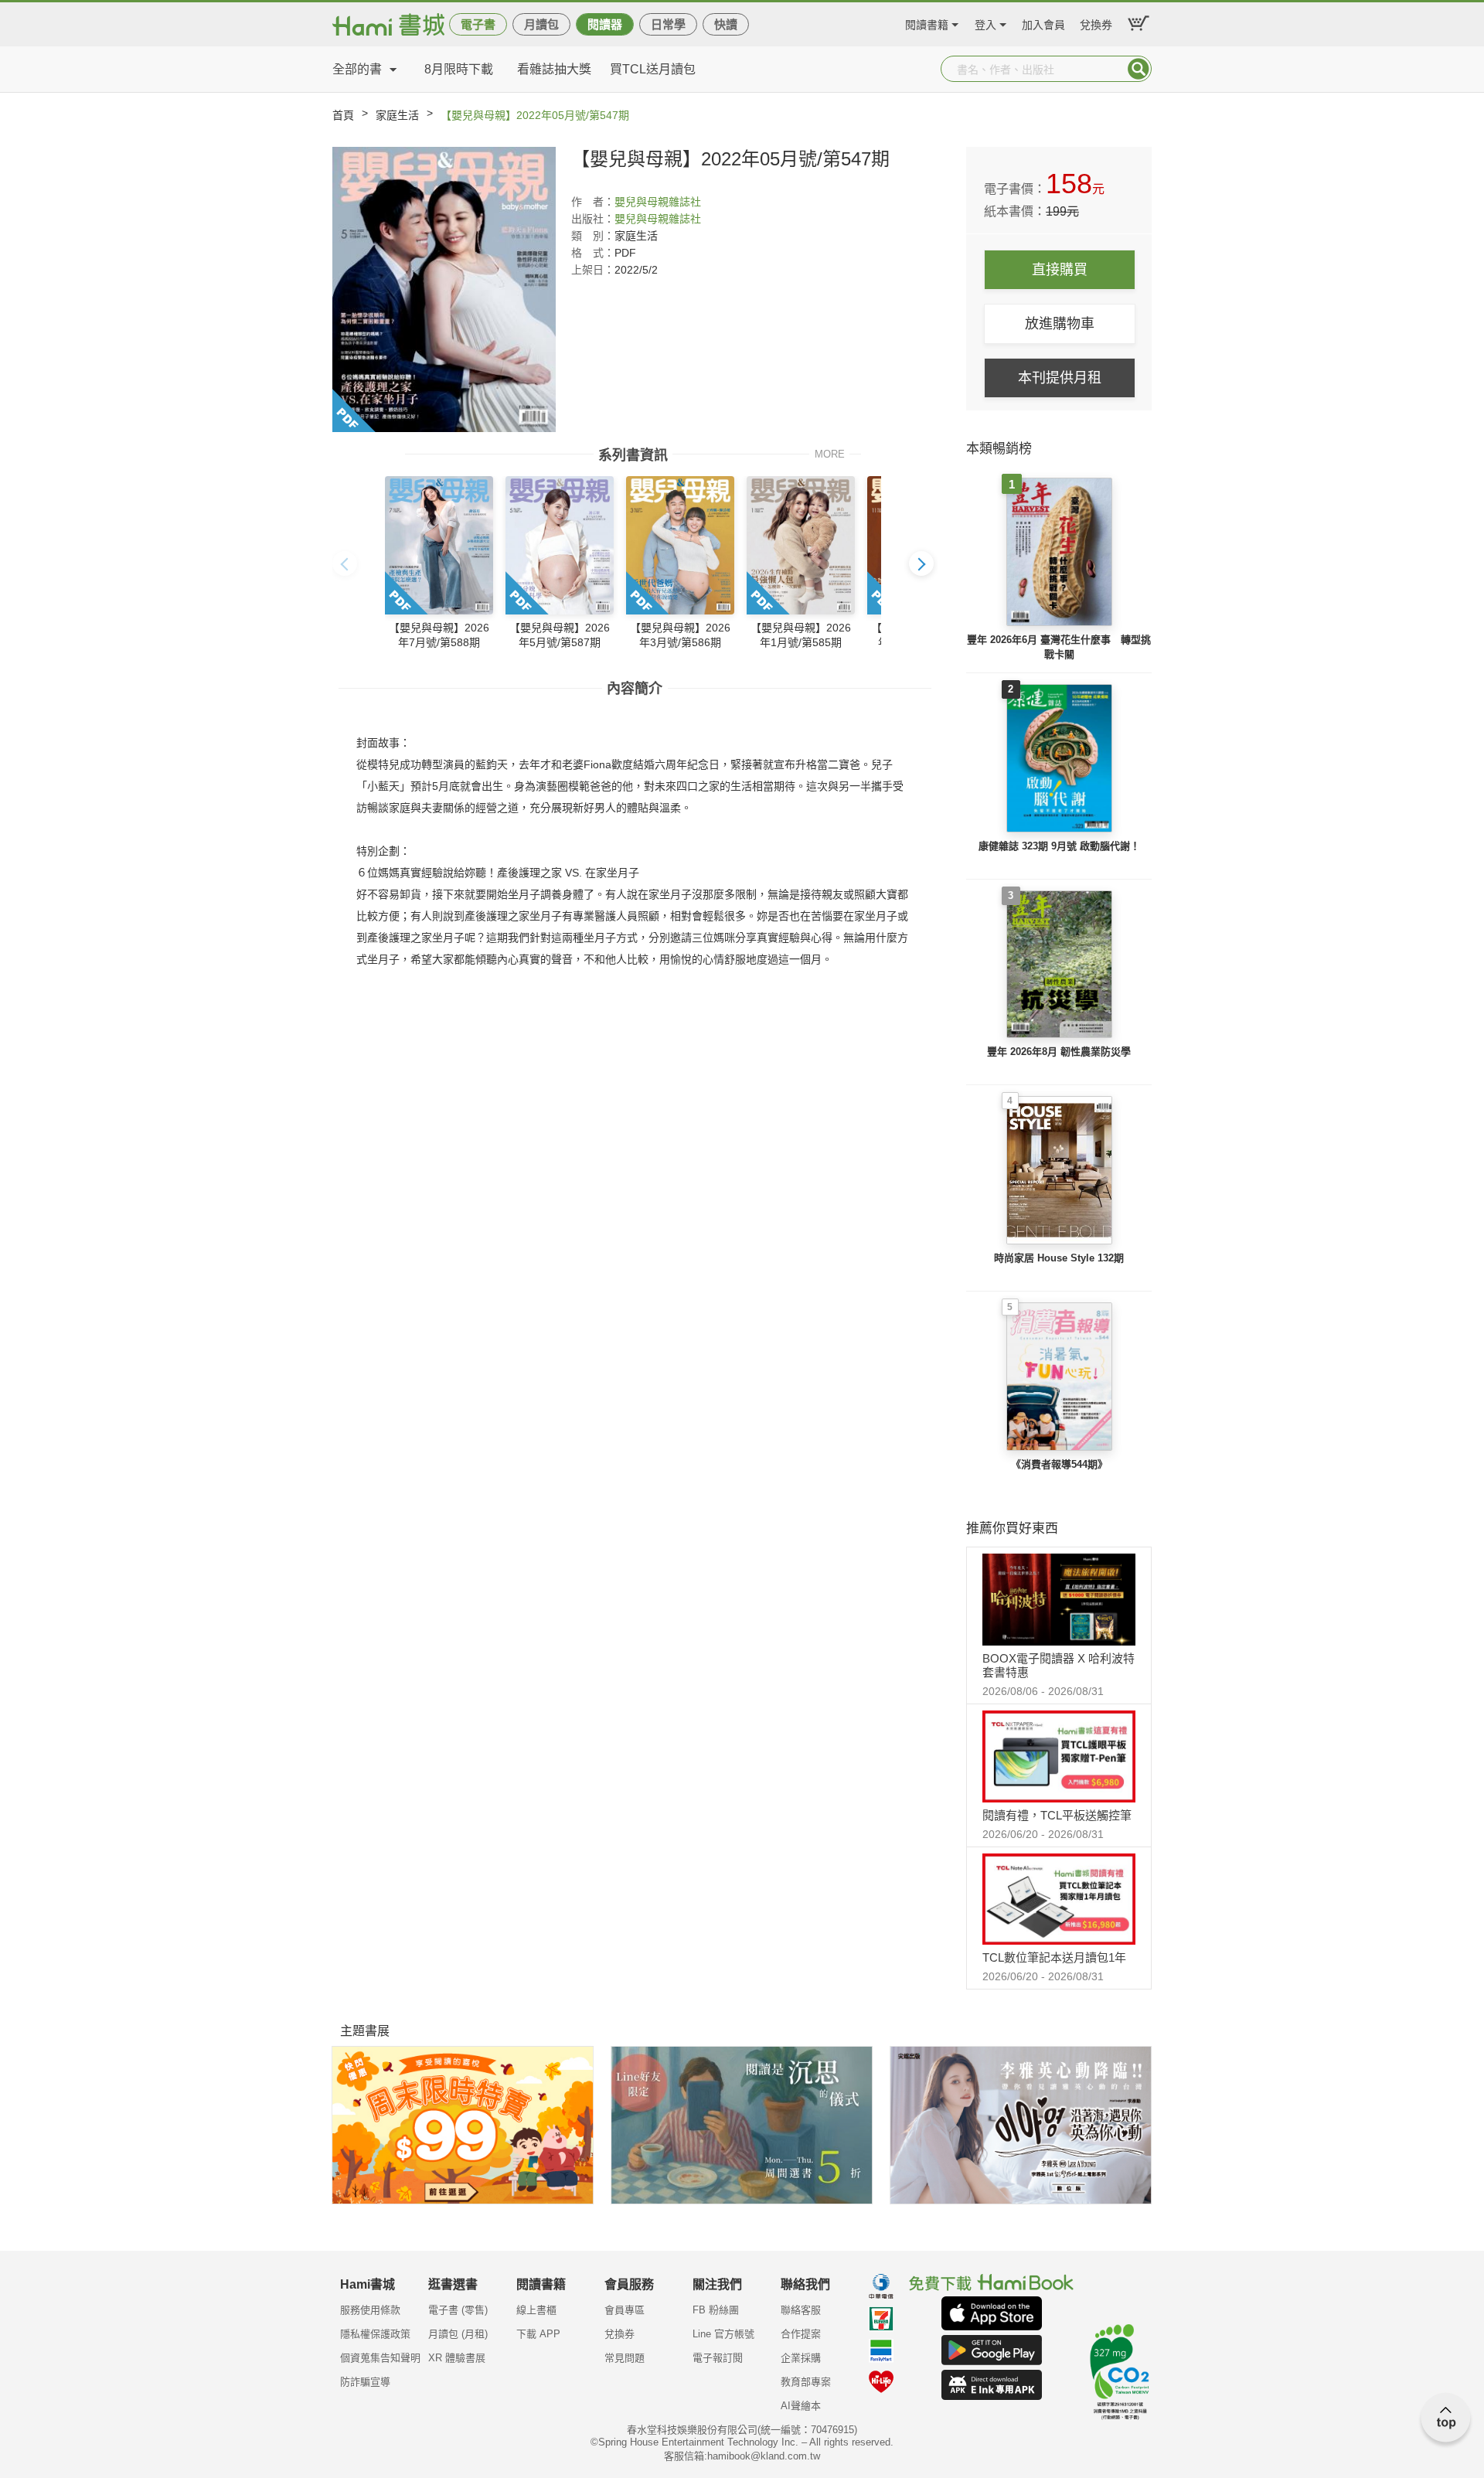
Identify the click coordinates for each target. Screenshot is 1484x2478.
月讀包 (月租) (458, 2334)
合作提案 (801, 2334)
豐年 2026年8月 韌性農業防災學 (1059, 1052)
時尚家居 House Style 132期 (1059, 1258)
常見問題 (625, 2358)
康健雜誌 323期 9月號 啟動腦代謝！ (1059, 846)
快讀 (726, 24)
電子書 (478, 24)
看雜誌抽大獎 (554, 69)
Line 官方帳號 (723, 2334)
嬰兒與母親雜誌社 (658, 202)
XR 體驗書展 (457, 2358)
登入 (985, 23)
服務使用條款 (370, 2310)
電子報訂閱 (718, 2358)
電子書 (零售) (458, 2310)
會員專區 (625, 2310)
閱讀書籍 (927, 23)
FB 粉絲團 (716, 2310)
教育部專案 (806, 2382)
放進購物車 (1060, 324)
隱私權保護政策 (375, 2334)
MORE (830, 453)
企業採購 (801, 2358)
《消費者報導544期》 (1059, 1464)
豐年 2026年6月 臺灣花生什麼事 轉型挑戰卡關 (1059, 647)
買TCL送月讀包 (653, 69)
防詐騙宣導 (365, 2382)
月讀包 (541, 24)
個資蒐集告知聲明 (380, 2358)
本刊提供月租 (1060, 378)
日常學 (668, 24)
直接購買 (1060, 270)
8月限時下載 (459, 69)
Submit (1139, 69)
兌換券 (1096, 23)
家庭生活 (397, 115)
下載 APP (538, 2334)
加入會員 (1043, 23)
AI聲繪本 (801, 2406)
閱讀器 (605, 24)
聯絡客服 (801, 2310)
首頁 (343, 115)
